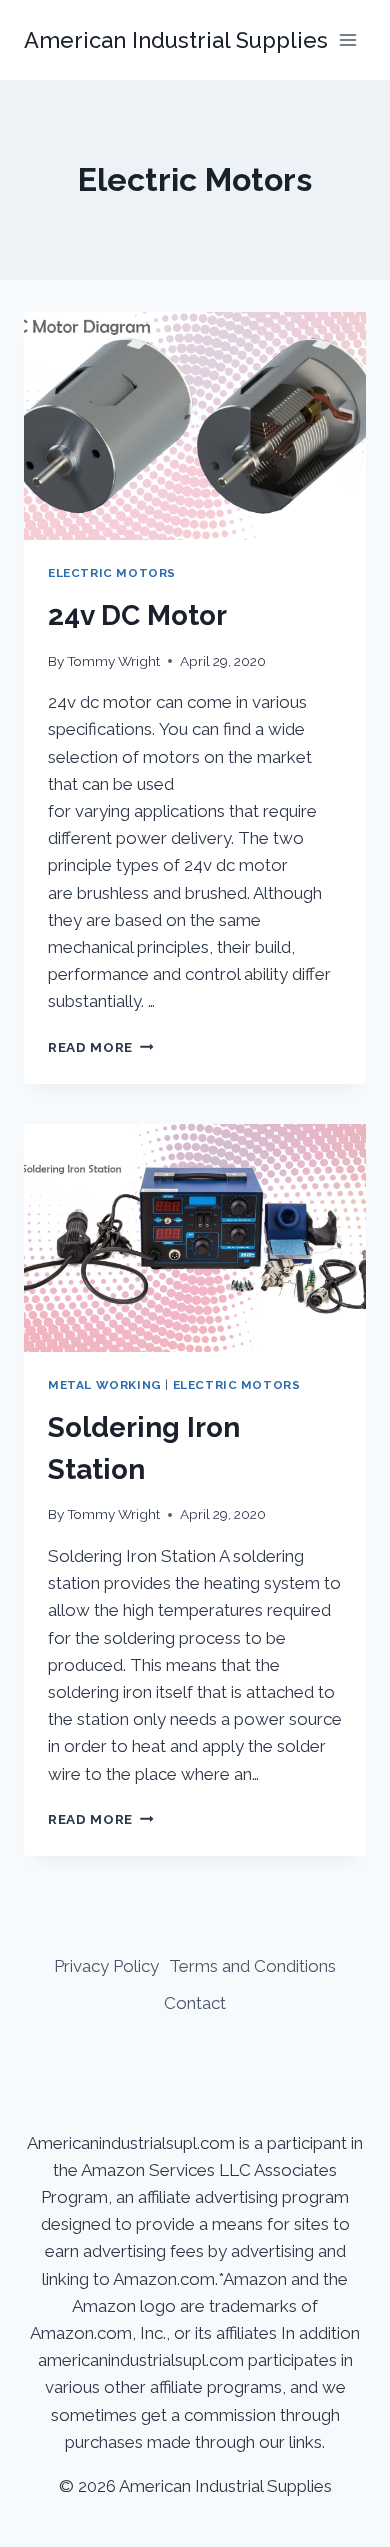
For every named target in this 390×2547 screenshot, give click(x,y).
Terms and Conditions (252, 1966)
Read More (101, 1047)
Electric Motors (112, 573)
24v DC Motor (137, 615)
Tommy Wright (113, 661)
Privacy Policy (106, 1966)
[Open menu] (347, 39)
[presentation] (195, 426)
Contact (195, 2003)
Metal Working (105, 1385)
